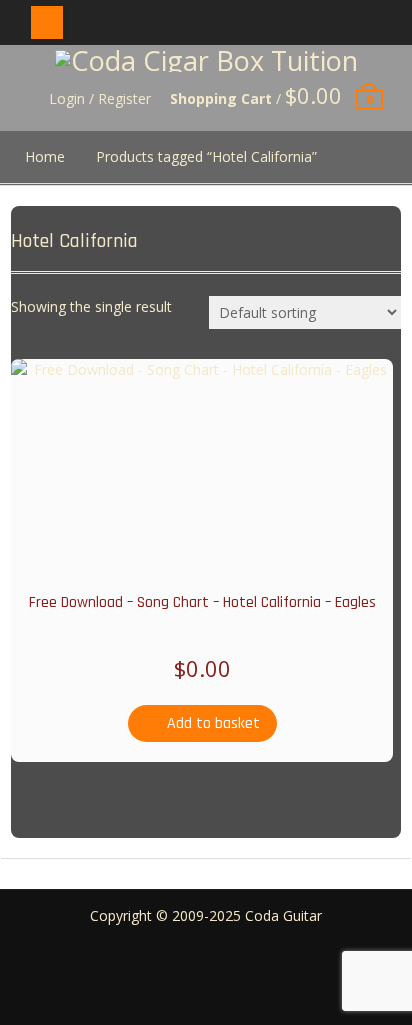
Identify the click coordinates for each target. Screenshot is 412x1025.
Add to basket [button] (213, 723)
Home (45, 156)
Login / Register (100, 98)
